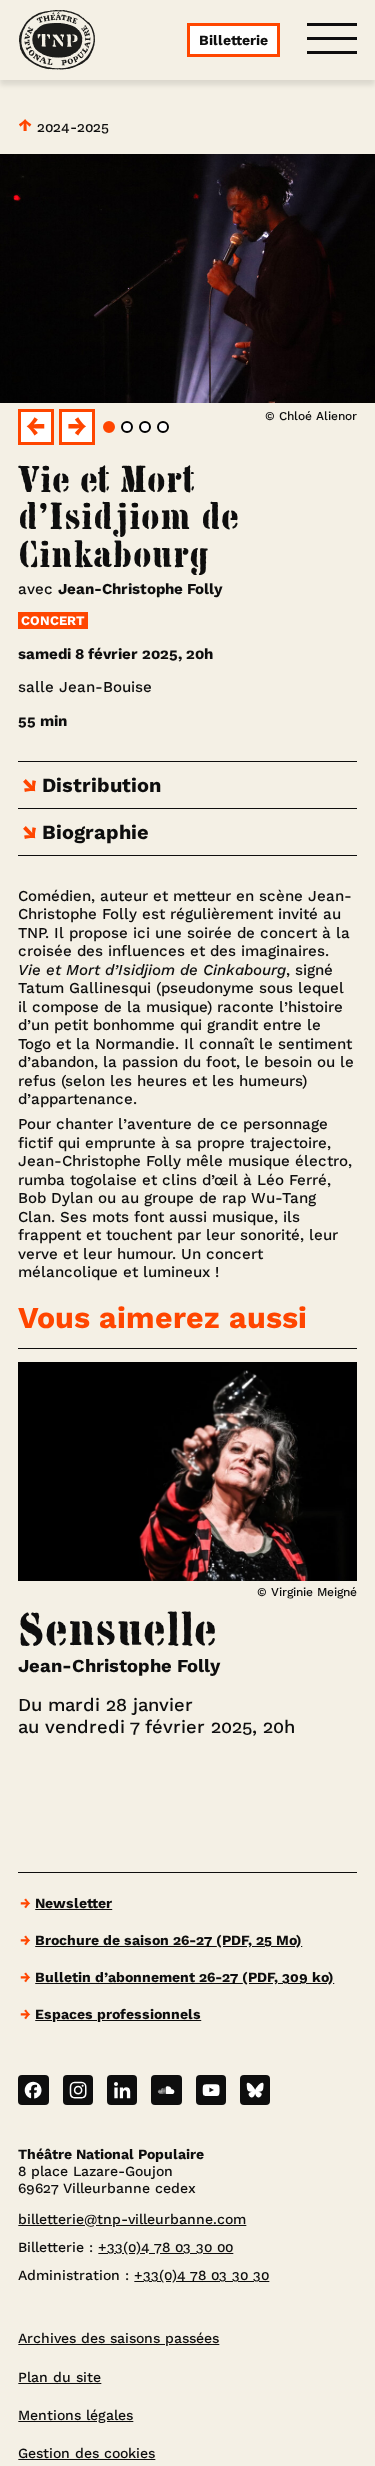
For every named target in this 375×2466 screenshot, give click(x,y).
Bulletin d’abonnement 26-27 (184, 1977)
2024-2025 (70, 127)
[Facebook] (33, 2090)
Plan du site (59, 2377)
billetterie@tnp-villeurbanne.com (132, 2219)
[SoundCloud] (166, 2090)
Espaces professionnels (118, 2014)
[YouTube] (211, 2090)
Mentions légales (75, 2415)
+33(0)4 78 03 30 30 (201, 2275)
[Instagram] (78, 2090)
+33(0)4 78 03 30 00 (165, 2247)
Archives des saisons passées (118, 2338)
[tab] (109, 427)
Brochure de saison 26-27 (168, 1940)
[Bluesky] (255, 2090)
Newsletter (73, 1903)
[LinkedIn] (122, 2090)
